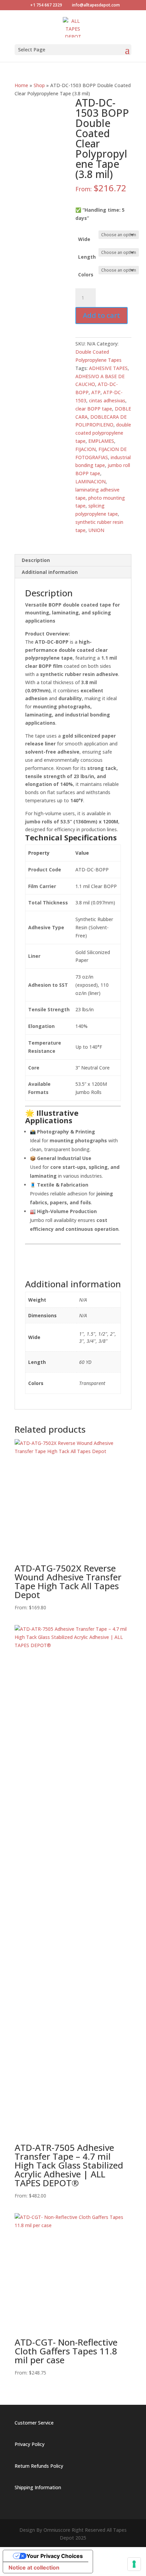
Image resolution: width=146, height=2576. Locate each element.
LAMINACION (90, 481)
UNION (96, 530)
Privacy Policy (30, 2444)
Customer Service (34, 2423)
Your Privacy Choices (55, 2556)
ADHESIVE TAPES (108, 368)
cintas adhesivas (107, 400)
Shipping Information (38, 2487)
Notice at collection (34, 2567)
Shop (39, 85)
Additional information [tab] (50, 572)
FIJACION (86, 449)
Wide (84, 239)
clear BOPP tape (94, 409)
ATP (96, 392)
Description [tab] (36, 560)
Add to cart (102, 315)
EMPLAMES (101, 441)
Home (21, 85)
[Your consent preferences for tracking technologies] (134, 2564)
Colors (86, 275)
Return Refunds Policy (39, 2466)
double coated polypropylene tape (103, 433)
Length (87, 257)
